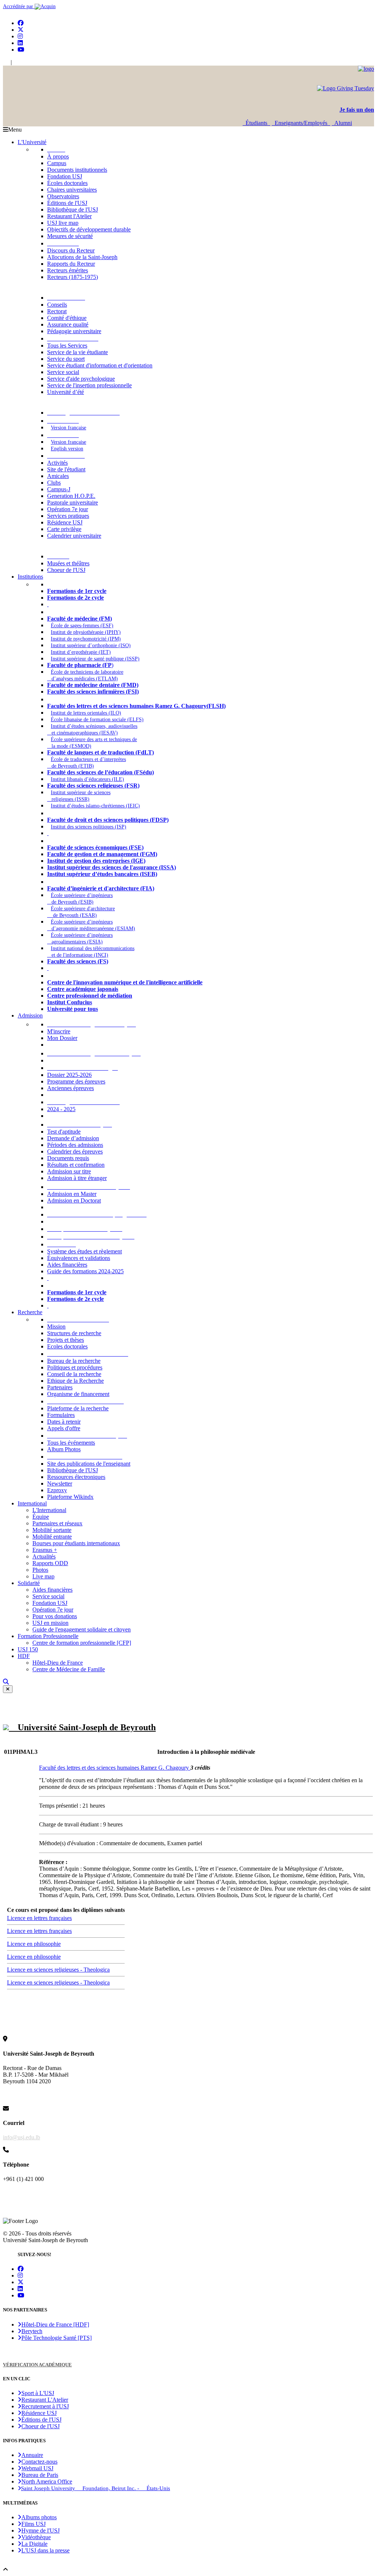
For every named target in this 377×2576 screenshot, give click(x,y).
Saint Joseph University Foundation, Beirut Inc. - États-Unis (96, 2488)
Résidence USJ (65, 522)
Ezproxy (57, 1490)
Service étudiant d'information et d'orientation (100, 365)
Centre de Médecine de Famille (69, 1669)
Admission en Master (72, 1194)
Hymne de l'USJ (40, 2530)
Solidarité (29, 1583)
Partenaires (60, 1387)
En (6, 62)
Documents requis (68, 1158)
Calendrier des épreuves (75, 1151)
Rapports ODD (50, 1563)
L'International (49, 1510)
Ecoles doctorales (67, 1346)
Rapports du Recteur (71, 264)
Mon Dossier (62, 1038)
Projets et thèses (66, 1340)
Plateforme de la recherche (78, 1408)
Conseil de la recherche (74, 1374)
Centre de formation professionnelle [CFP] (82, 1643)
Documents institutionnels (77, 170)
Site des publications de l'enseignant (89, 1464)
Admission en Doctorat (74, 1200)
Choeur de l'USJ (66, 570)
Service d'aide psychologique (81, 379)
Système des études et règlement (84, 1251)
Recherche (30, 1312)
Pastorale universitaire (73, 502)
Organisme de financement (78, 1394)
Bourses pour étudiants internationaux (76, 1543)
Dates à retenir (64, 1422)
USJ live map (63, 223)
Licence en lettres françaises (39, 1918)
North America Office (47, 2481)
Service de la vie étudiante (77, 352)
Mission (56, 1327)
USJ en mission (50, 1623)
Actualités (44, 1556)
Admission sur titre (69, 1171)
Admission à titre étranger (77, 1178)
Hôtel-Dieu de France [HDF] (55, 2324)
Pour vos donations (55, 1616)
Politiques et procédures (75, 1367)
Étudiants (256, 123)
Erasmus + (45, 1550)
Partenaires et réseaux (57, 1523)
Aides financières (67, 1265)
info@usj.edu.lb (22, 2137)
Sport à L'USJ (38, 2393)
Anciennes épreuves (71, 1088)
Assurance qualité (68, 324)
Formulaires (61, 1415)
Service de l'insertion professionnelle (89, 385)
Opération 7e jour (68, 509)
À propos (58, 156)
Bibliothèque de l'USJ (73, 210)
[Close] (8, 1689)
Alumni (342, 123)
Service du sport (66, 359)
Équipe (41, 1517)
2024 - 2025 (61, 1109)
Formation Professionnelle (48, 1636)
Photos (40, 1570)
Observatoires (63, 196)
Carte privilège (64, 529)
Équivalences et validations (79, 1258)
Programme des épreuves (76, 1081)
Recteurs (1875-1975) (73, 277)
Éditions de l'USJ (67, 203)
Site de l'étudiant (66, 469)
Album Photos (64, 1449)
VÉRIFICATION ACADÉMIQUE (37, 2365)
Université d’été (66, 392)
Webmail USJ (37, 2468)
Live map (43, 1576)
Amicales (58, 476)
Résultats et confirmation (76, 1165)
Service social (63, 372)
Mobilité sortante (52, 1530)
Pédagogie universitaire (74, 331)
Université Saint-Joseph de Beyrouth (82, 1727)
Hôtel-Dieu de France (58, 1663)
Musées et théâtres (68, 563)
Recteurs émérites (68, 270)
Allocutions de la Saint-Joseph (82, 257)
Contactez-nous (39, 2462)
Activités (57, 463)
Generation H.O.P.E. (71, 496)
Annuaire (32, 2455)
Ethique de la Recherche (75, 1381)
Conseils (57, 305)
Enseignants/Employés (301, 123)
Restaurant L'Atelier (45, 2400)
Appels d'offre (64, 1428)
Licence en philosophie (34, 1944)
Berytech (32, 2331)
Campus (57, 163)
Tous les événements (71, 1443)
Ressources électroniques (76, 1477)
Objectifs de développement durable (89, 229)
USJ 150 (28, 1649)
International (32, 1503)
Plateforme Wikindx (70, 1497)
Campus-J (59, 489)
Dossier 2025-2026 (69, 1075)
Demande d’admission (73, 1138)
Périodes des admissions (75, 1145)
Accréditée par (19, 6)
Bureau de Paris (40, 2475)
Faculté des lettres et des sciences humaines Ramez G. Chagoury (115, 1768)
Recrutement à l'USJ (45, 2406)
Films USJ (34, 2524)
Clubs (54, 483)
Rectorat (57, 311)
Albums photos (39, 2517)
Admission (30, 1015)
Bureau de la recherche (74, 1361)
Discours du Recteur (71, 250)
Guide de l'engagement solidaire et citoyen (82, 1629)
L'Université (32, 142)
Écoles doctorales (67, 183)
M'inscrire (59, 1031)
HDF (24, 1656)
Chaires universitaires (72, 190)
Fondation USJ (65, 176)
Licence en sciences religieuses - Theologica (58, 1970)
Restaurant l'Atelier (69, 216)
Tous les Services (67, 345)
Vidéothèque (36, 2537)
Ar (16, 62)
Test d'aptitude (64, 1132)
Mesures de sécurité (70, 236)
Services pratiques (68, 516)
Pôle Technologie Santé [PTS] (57, 2338)
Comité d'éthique (67, 318)
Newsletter (60, 1484)
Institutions (30, 577)
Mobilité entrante (52, 1537)
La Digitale (34, 2544)
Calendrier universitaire (74, 536)
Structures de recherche (74, 1333)
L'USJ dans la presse (45, 2550)
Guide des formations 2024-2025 (85, 1271)
